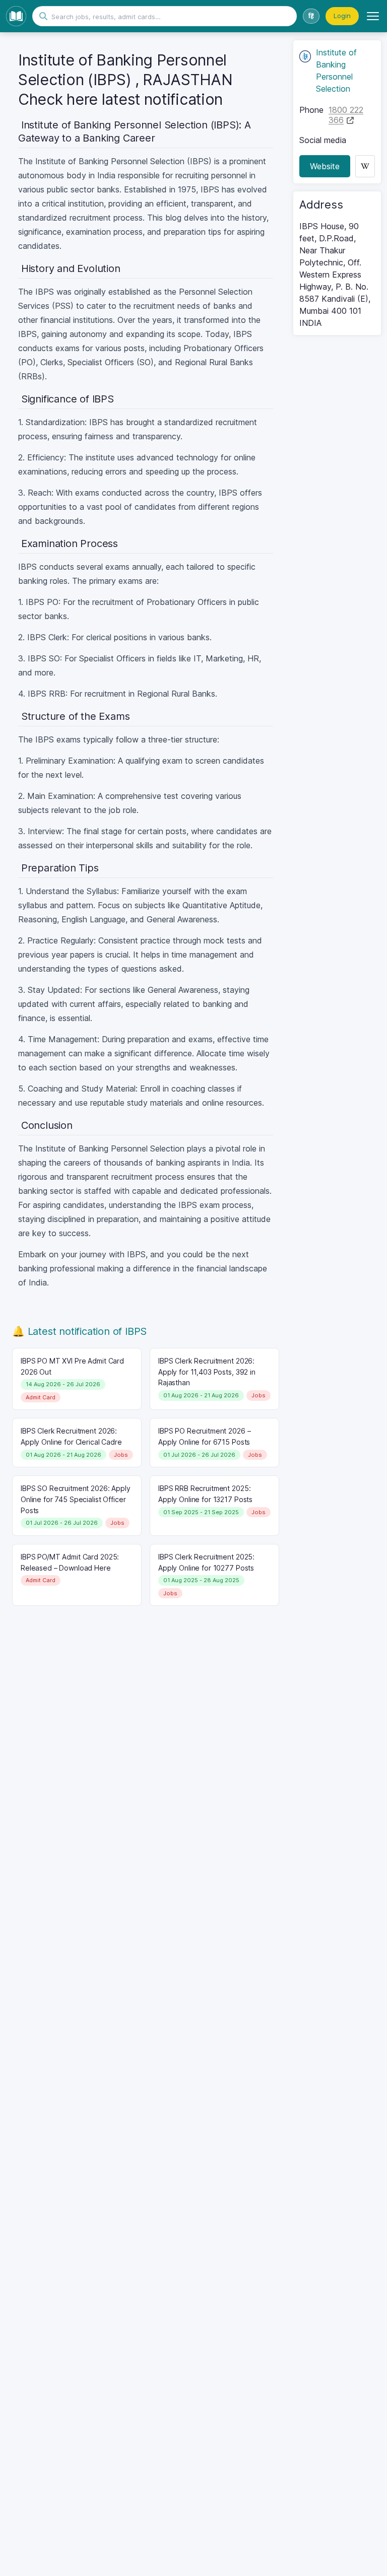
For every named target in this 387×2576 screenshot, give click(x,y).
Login (342, 16)
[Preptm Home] (16, 16)
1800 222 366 (346, 115)
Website (325, 166)
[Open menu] (373, 16)
